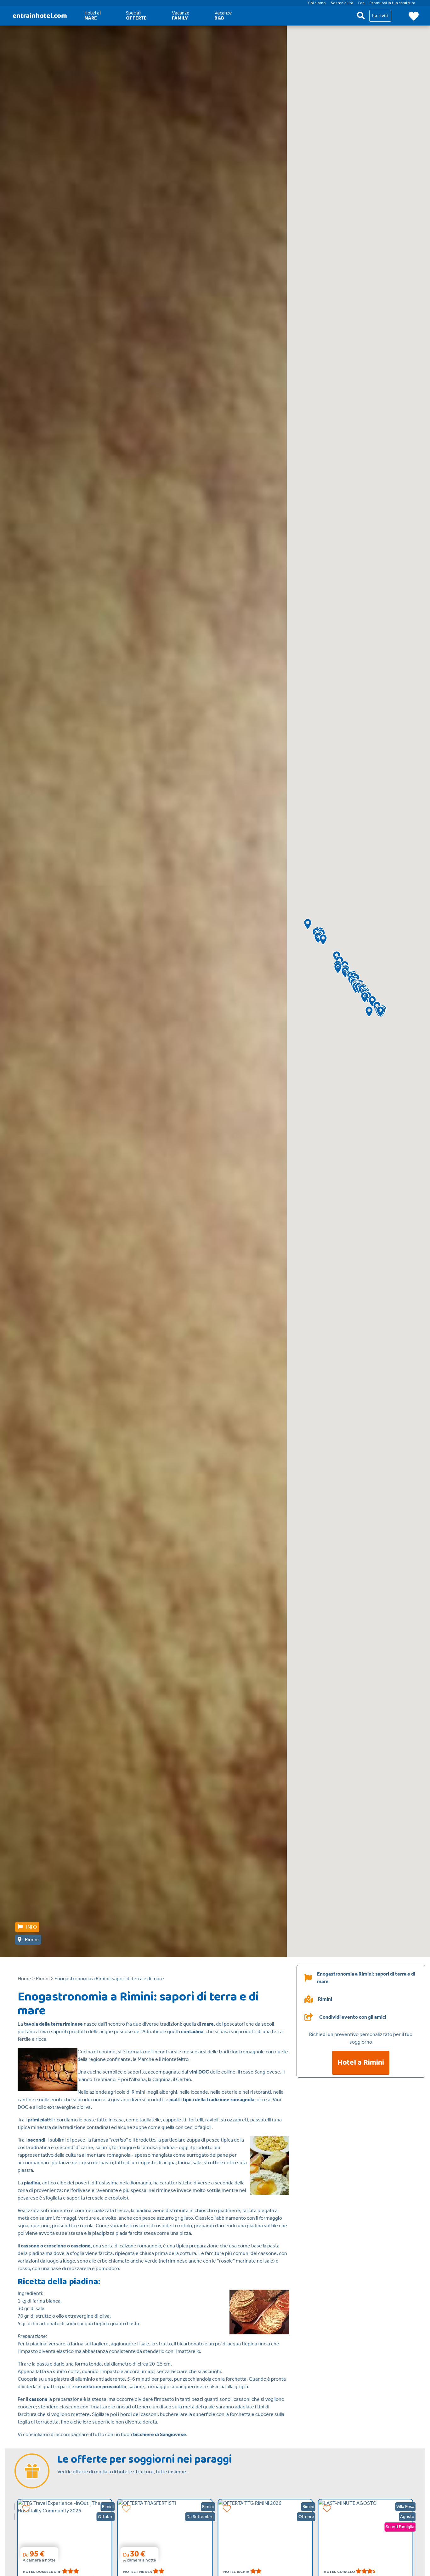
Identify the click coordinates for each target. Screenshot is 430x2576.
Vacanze (181, 16)
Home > (26, 1979)
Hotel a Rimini (361, 2063)
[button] (308, 924)
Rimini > (45, 1979)
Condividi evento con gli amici (353, 2017)
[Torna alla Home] (40, 16)
